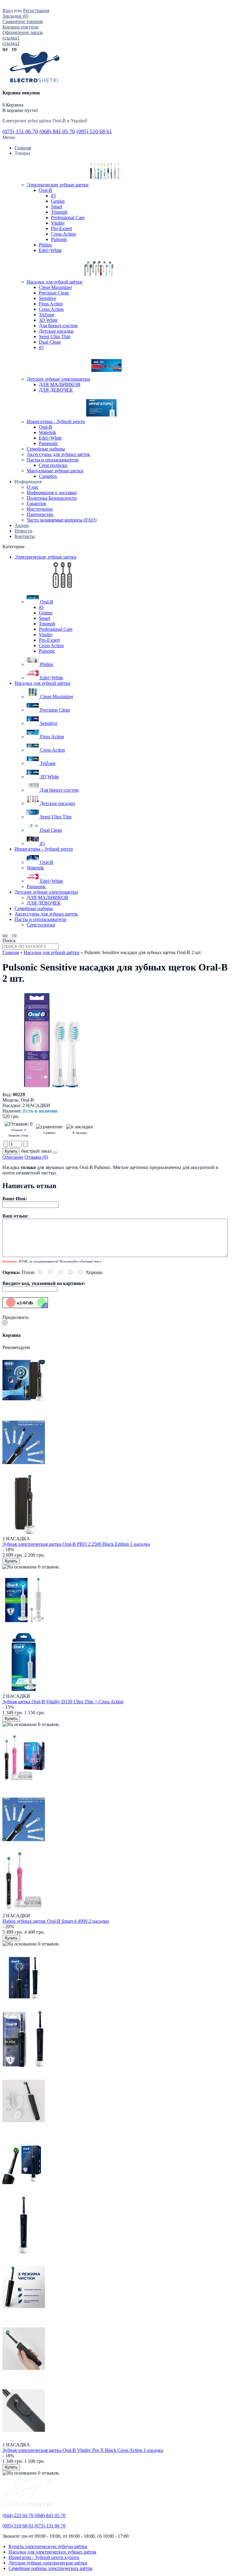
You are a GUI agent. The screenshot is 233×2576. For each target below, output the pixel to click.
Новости (24, 531)
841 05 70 (57, 131)
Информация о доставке (52, 493)
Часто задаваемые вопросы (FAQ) (62, 520)
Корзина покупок (20, 27)
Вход (8, 10)
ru (14, 49)
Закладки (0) (15, 16)
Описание (13, 1157)
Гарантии (37, 503)
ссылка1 (11, 38)
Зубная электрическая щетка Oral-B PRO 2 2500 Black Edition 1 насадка (76, 1544)
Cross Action (63, 234)
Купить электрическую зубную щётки (48, 2546)
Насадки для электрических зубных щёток (52, 2552)
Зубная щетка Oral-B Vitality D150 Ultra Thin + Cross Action (63, 1702)
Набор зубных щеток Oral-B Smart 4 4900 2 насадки (56, 1921)
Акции (22, 525)
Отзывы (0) (36, 1157)
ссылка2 (11, 43)
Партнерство (40, 514)
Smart (57, 207)
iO (53, 196)
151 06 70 (20, 131)
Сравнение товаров (23, 21)
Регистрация (36, 10)
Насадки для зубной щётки (52, 952)
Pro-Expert (61, 228)
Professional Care (68, 217)
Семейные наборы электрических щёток (51, 2568)
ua (5, 49)
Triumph (59, 212)
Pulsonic (59, 239)
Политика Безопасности (52, 498)
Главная (11, 952)
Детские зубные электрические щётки (48, 2563)
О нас (33, 487)
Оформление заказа (23, 32)
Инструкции (40, 509)
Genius (58, 201)
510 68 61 (94, 131)
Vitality (58, 223)
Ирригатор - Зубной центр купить (44, 2557)
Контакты (25, 536)
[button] (55, 1153)
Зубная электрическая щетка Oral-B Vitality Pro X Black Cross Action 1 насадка (83, 2450)
